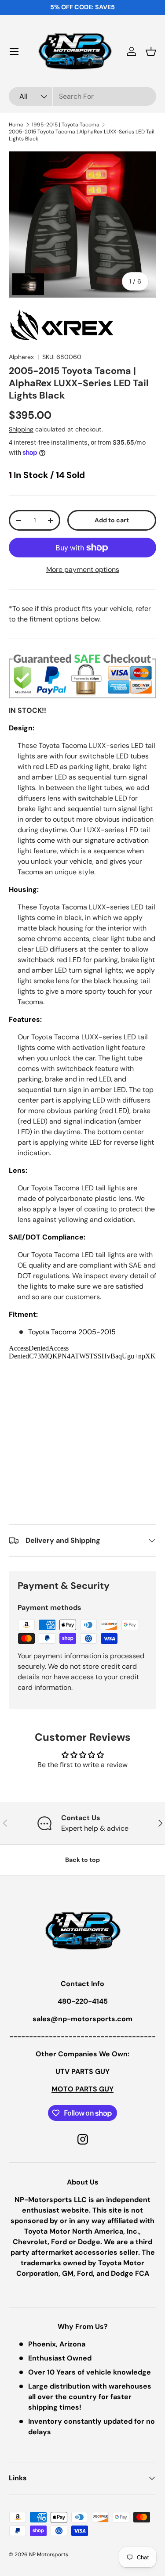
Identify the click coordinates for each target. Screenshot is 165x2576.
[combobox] (82, 96)
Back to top (82, 1860)
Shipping (21, 429)
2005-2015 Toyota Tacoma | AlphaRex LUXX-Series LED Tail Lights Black (82, 135)
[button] (151, 51)
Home (16, 125)
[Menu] (14, 51)
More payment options (83, 569)
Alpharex (21, 357)
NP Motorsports (49, 2554)
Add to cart (112, 520)
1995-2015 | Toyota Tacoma (66, 125)
